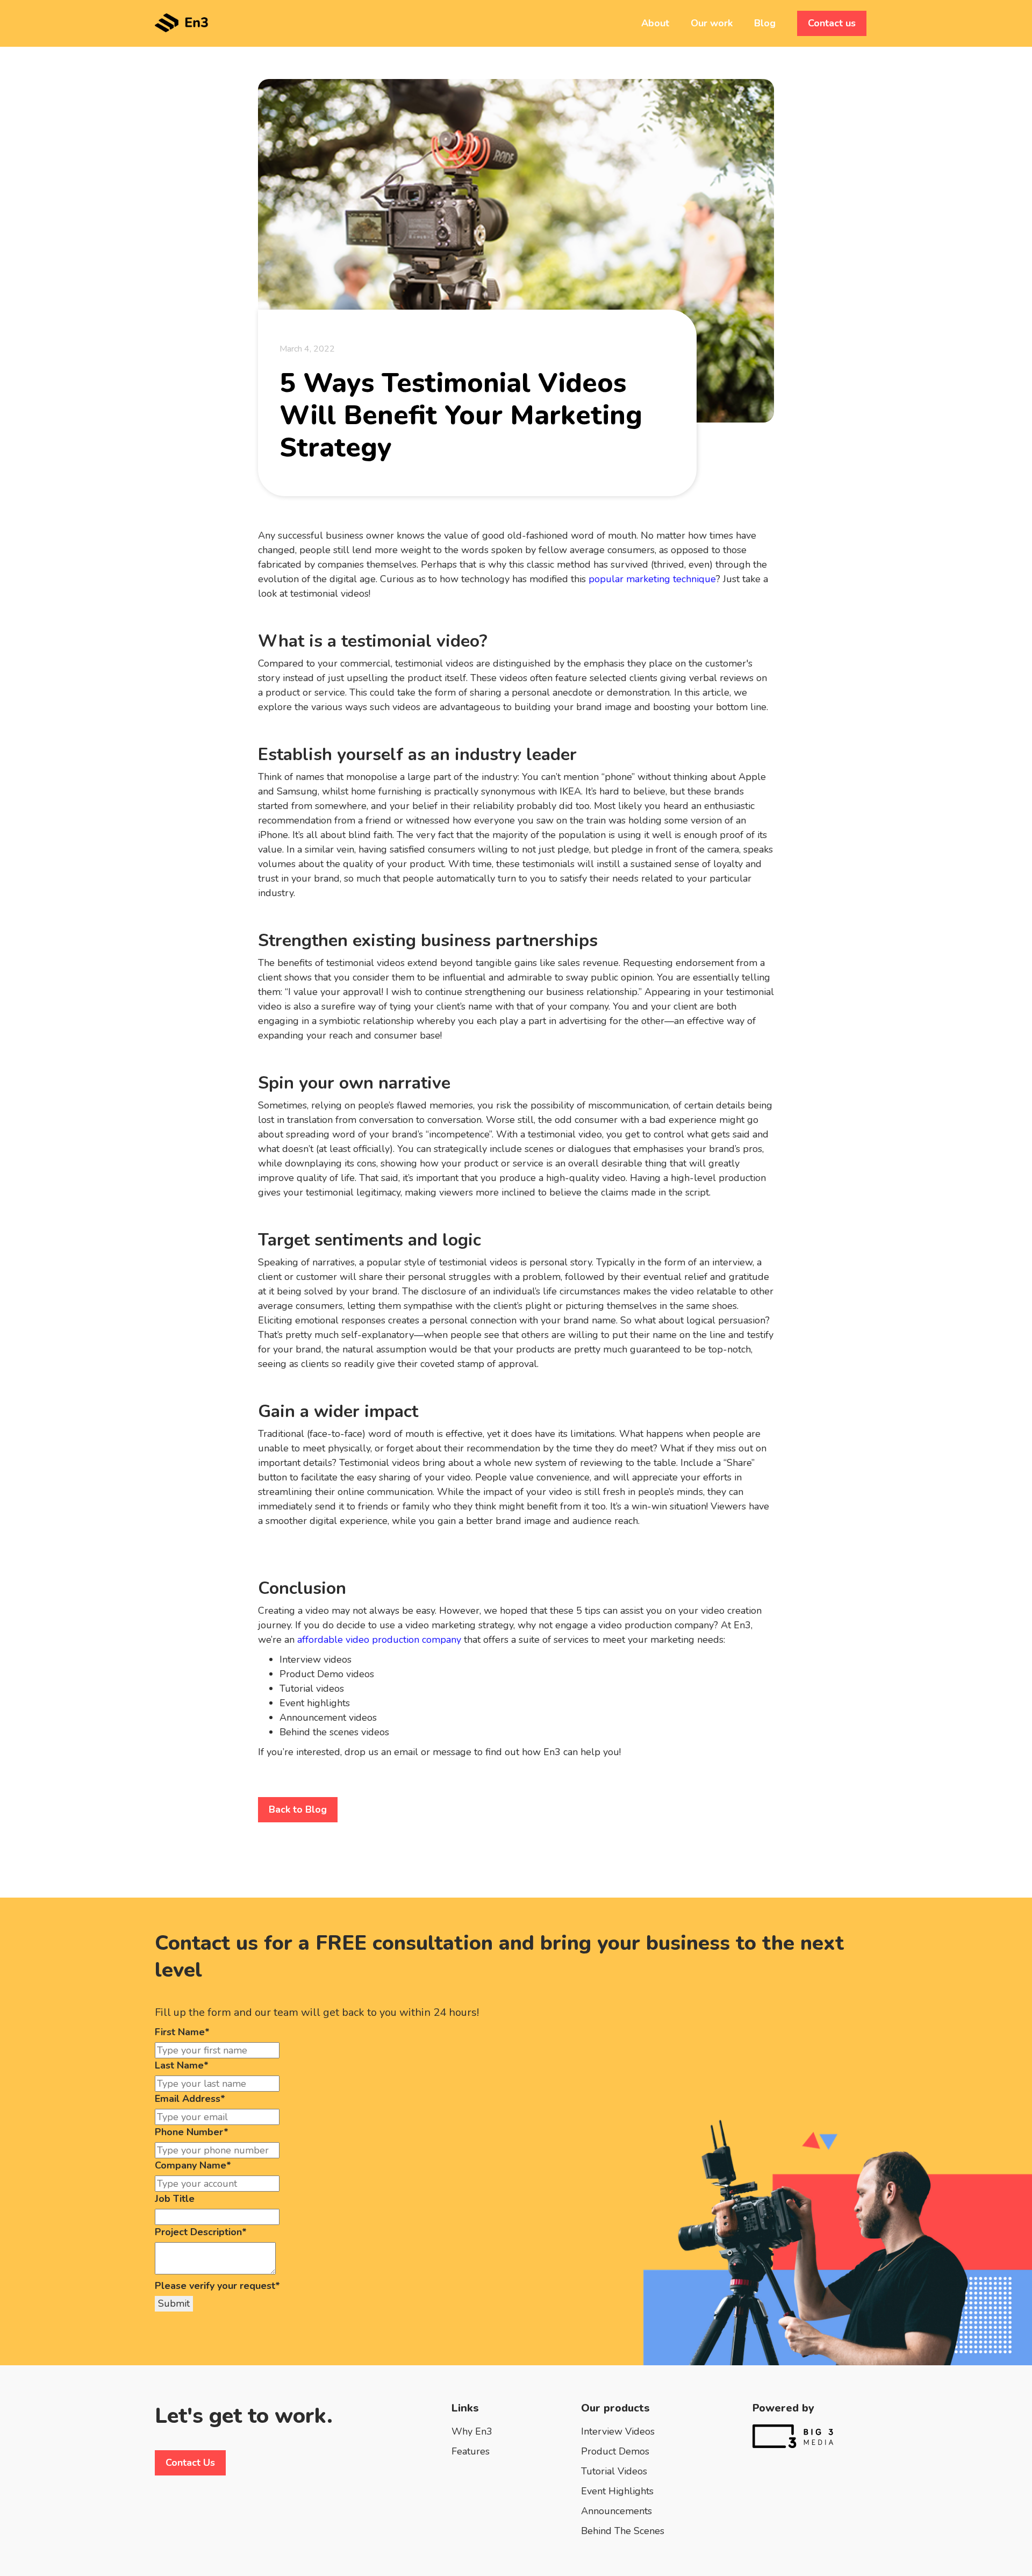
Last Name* (182, 2065)
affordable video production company (379, 1640)
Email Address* (190, 2099)
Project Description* (201, 2232)
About (655, 23)
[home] (182, 16)
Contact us (832, 23)
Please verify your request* (217, 2286)
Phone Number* (192, 2132)
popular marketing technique (652, 579)
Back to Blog (298, 1809)
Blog (765, 23)
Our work (712, 23)
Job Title (175, 2199)
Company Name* (193, 2165)
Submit (174, 2303)
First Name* (182, 2032)
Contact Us (190, 2463)
